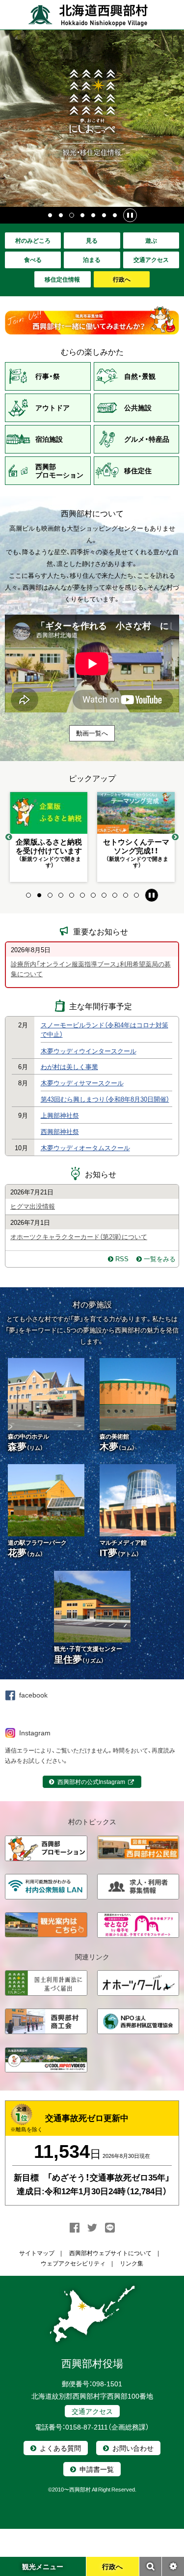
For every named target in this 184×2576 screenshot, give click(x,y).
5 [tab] (94, 215)
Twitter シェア (92, 2228)
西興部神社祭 (60, 1131)
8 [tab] (105, 895)
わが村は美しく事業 (69, 1066)
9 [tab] (115, 895)
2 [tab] (61, 215)
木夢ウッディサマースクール (82, 1083)
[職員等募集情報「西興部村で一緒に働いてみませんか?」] (92, 320)
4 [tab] (83, 215)
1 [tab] (51, 215)
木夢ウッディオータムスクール (85, 1147)
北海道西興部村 (88, 15)
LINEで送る (110, 2228)
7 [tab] (115, 215)
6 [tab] (105, 215)
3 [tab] (72, 215)
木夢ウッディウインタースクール (89, 1051)
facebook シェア (75, 2228)
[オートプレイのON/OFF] (130, 215)
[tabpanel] (49, 837)
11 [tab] (137, 895)
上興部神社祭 (60, 1115)
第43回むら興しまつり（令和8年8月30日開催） (105, 1099)
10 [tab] (126, 895)
